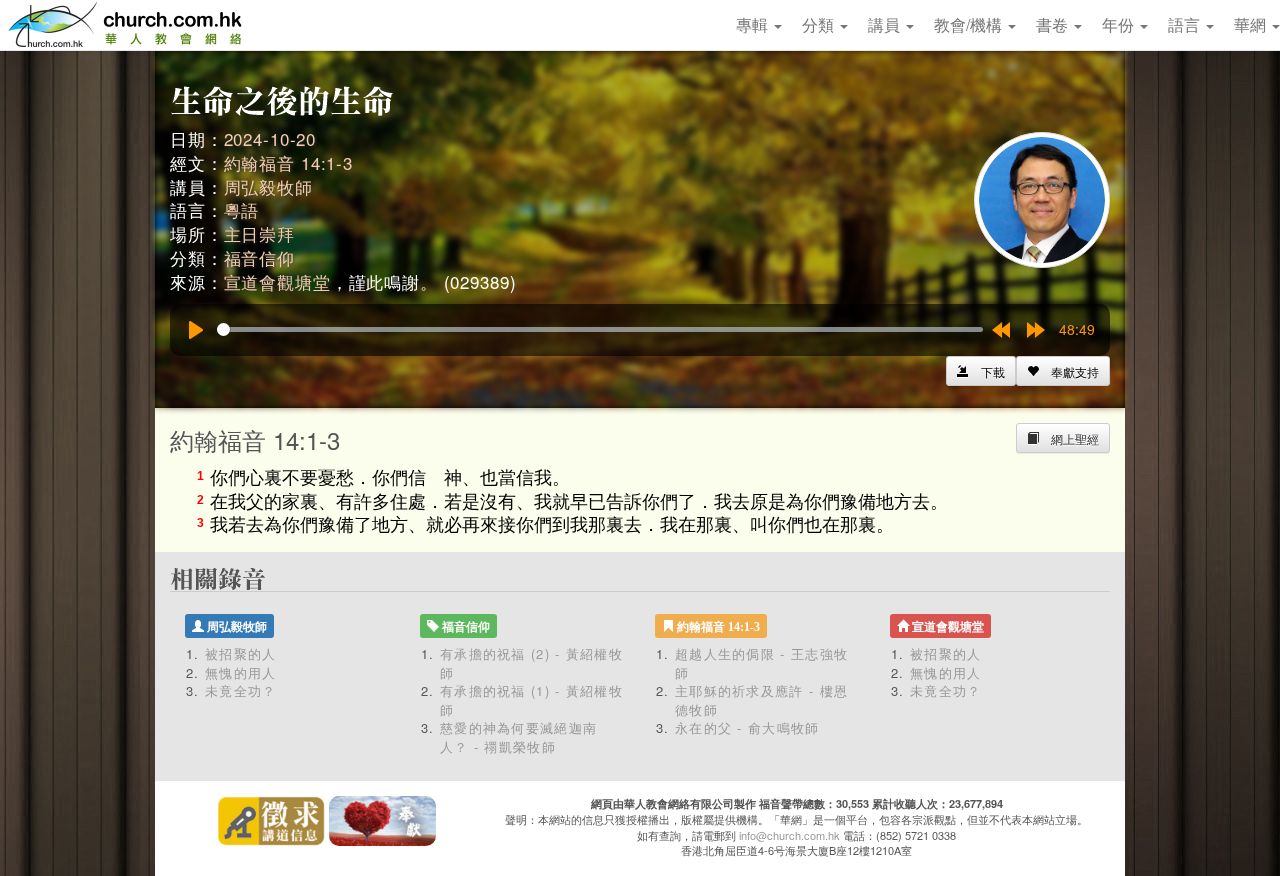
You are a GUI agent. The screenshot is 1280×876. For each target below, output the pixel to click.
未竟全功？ (241, 690)
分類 (820, 24)
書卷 (1054, 24)
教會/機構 (970, 24)
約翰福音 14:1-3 (288, 162)
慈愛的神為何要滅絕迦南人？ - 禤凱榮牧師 (518, 737)
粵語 (242, 209)
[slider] (600, 329)
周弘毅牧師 (268, 186)
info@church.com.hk (789, 835)
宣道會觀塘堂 (277, 281)
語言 (1186, 24)
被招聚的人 (241, 653)
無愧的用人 (241, 672)
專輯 (754, 24)
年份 (1120, 24)
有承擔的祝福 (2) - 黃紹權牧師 (531, 663)
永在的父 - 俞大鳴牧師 (747, 727)
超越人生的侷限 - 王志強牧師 (761, 663)
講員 (886, 24)
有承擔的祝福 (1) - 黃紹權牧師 (531, 700)
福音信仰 (259, 257)
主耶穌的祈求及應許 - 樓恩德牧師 (761, 700)
